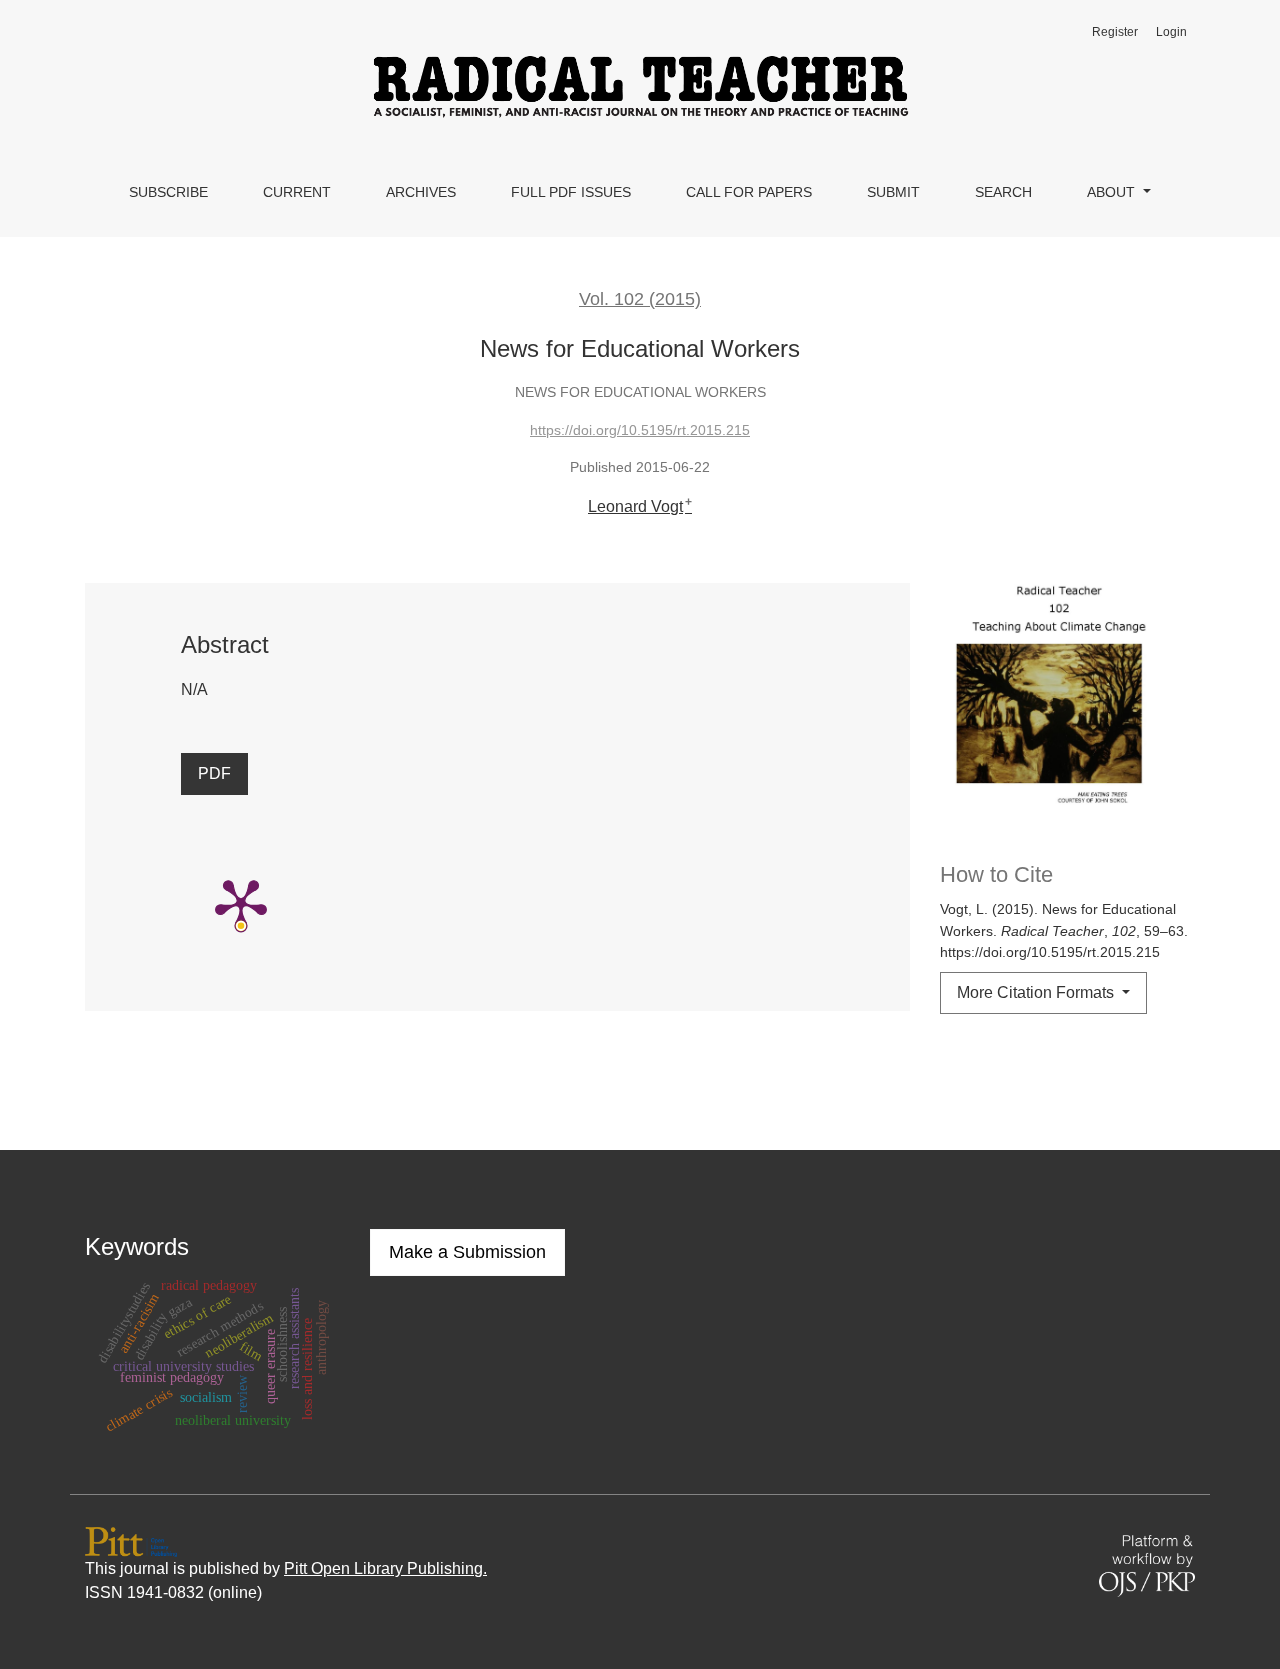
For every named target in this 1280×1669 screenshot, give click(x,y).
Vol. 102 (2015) (640, 299)
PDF (214, 773)
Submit (893, 192)
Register (1115, 32)
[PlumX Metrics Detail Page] (241, 903)
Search (1003, 192)
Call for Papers (749, 192)
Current (297, 192)
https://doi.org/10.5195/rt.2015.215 (640, 430)
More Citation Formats (1037, 992)
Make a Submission (467, 1252)
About (1113, 192)
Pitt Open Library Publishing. (385, 1568)
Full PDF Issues (571, 192)
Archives (421, 192)
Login (1171, 32)
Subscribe (168, 192)
